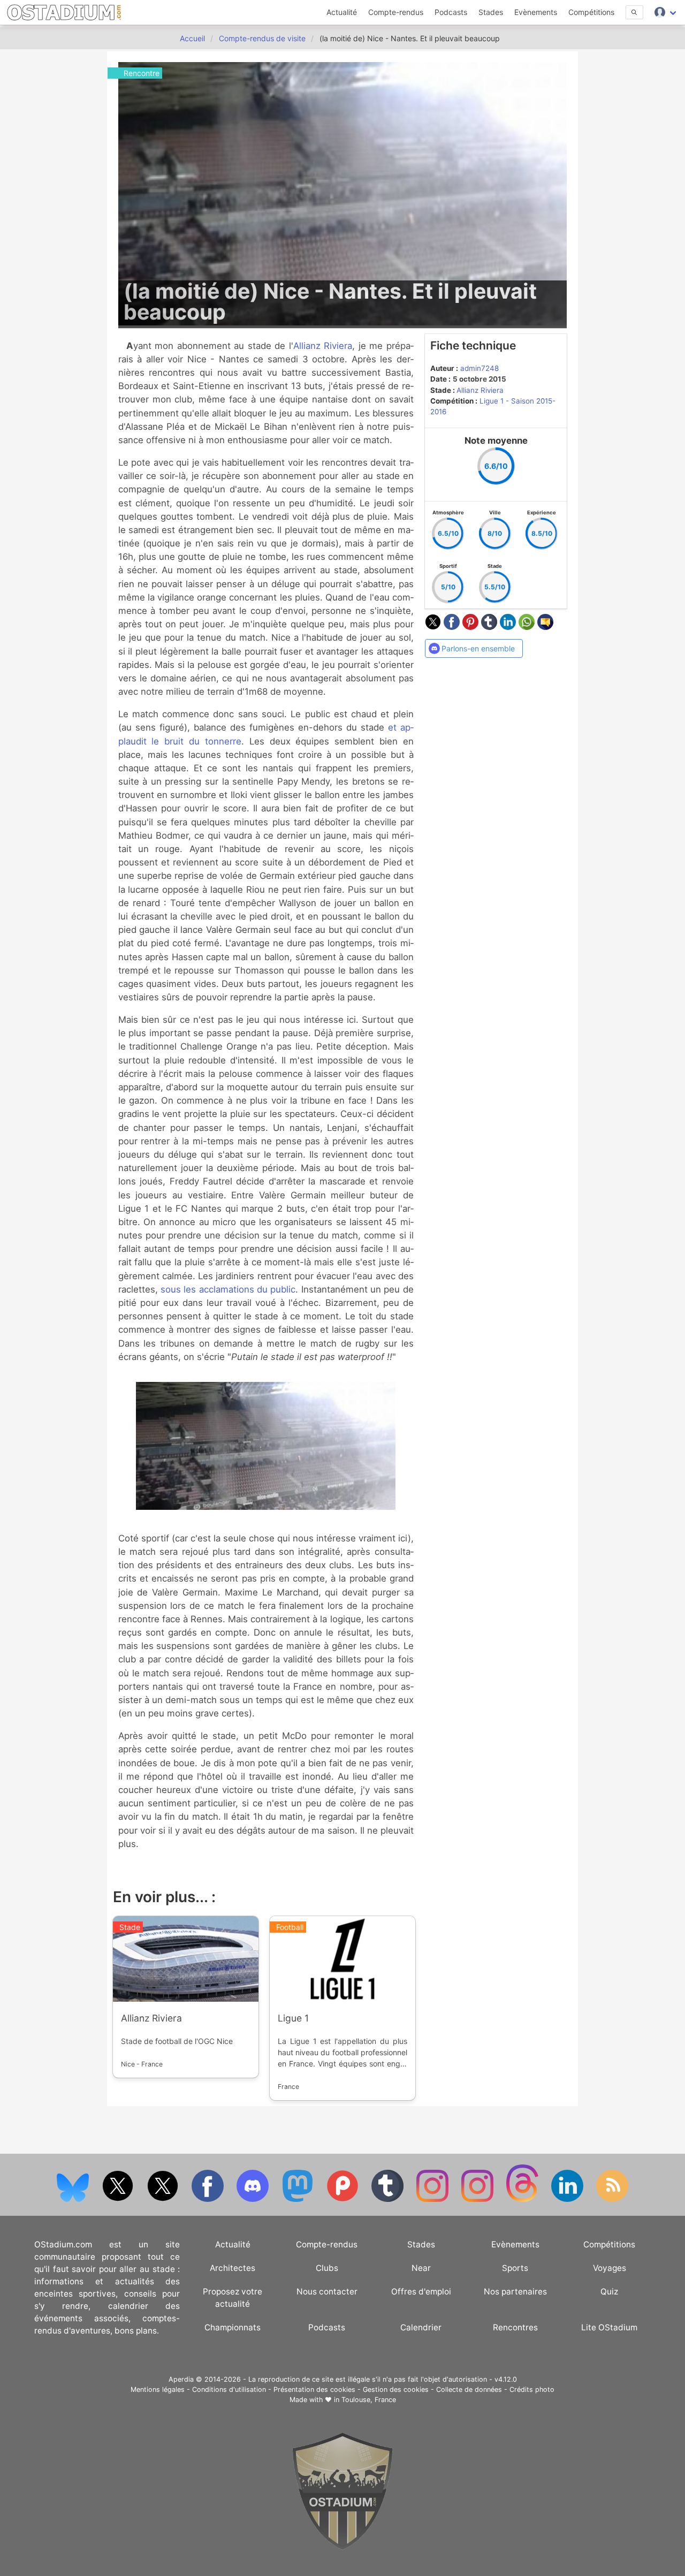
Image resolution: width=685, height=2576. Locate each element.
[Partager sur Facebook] (453, 627)
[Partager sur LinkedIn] (509, 627)
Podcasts (451, 12)
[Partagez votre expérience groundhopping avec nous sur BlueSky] (74, 2199)
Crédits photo (532, 2389)
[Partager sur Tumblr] (490, 627)
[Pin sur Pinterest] (472, 627)
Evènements (536, 12)
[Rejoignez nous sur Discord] (254, 2199)
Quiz (609, 2292)
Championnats (233, 2327)
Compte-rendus (396, 12)
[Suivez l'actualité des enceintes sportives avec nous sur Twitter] (164, 2199)
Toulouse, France (369, 2400)
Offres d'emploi (421, 2292)
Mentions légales (158, 2389)
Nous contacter (327, 2292)
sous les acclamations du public (228, 1289)
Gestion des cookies (396, 2389)
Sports (515, 2268)
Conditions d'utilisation (229, 2389)
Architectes (233, 2268)
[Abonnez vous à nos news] (612, 2199)
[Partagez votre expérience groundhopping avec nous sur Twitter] (119, 2199)
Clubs (327, 2268)
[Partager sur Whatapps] (528, 627)
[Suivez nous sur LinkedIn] (568, 2199)
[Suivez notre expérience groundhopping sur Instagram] (433, 2199)
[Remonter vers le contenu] (342, 2547)
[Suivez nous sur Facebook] (209, 2199)
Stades (491, 12)
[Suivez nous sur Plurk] (344, 2199)
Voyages (610, 2268)
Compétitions (591, 12)
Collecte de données (469, 2389)
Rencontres (515, 2327)
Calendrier (421, 2327)
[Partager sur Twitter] (434, 627)
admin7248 (479, 368)
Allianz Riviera (323, 346)
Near (421, 2268)
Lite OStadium (609, 2327)
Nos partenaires (515, 2292)
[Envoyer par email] (545, 627)
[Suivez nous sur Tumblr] (389, 2199)
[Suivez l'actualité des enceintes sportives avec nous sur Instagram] (478, 2199)
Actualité (342, 12)
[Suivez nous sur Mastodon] (299, 2199)
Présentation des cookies (314, 2389)
